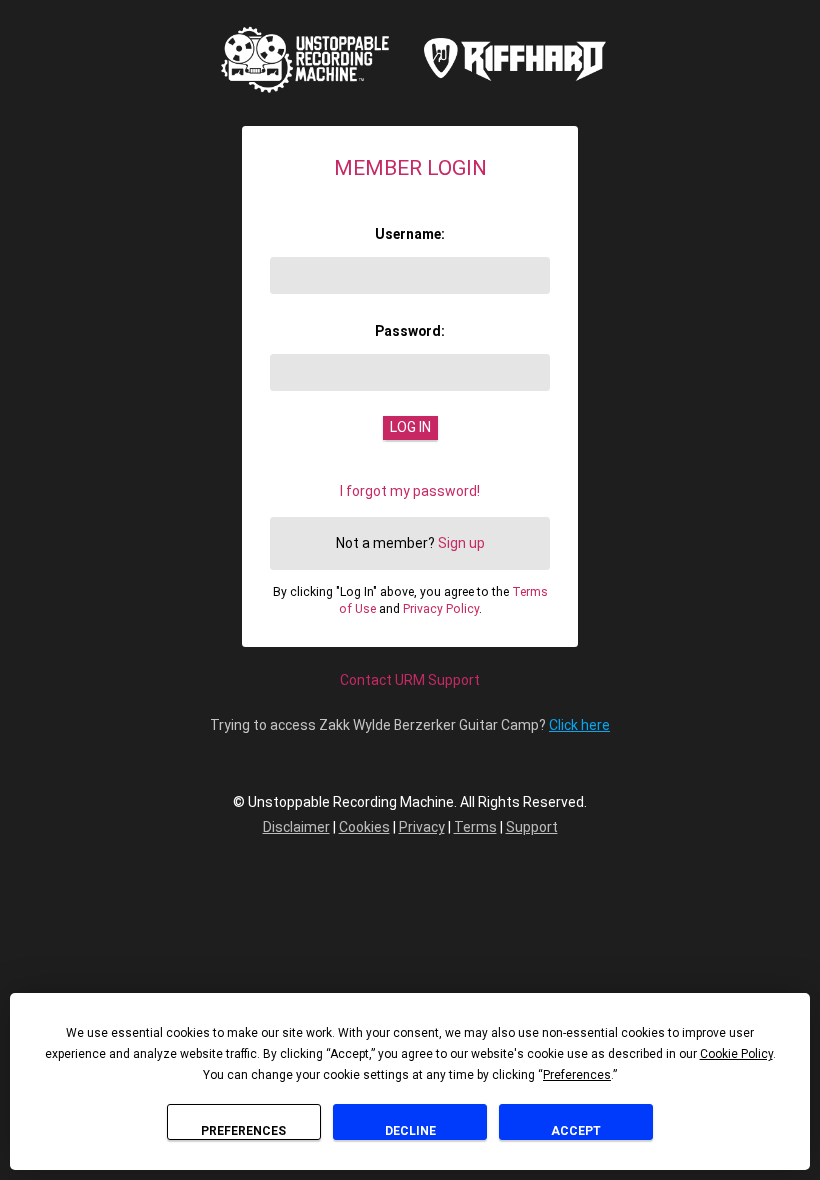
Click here (579, 725)
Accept (576, 1131)
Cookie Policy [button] (736, 1054)
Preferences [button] (577, 1075)
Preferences (243, 1131)
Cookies (364, 827)
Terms (475, 827)
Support (532, 827)
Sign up (461, 543)
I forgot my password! (410, 491)
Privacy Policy (441, 609)
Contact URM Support (410, 680)
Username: (410, 234)
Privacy (422, 827)
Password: (410, 331)
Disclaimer (296, 827)
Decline (410, 1131)
